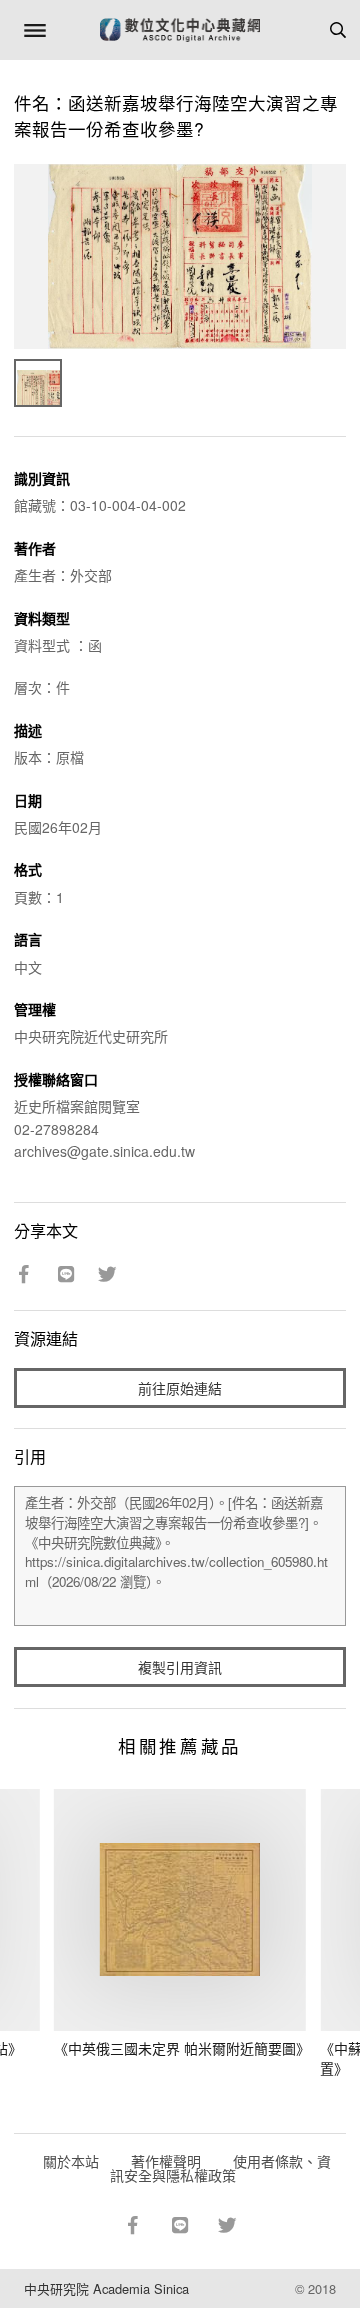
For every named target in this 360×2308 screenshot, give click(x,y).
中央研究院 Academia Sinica (106, 2288)
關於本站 (71, 2161)
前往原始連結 (180, 1388)
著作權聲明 (166, 2161)
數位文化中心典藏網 (180, 30)
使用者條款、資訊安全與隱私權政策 (220, 2168)
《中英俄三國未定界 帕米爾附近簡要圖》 (182, 2048)
